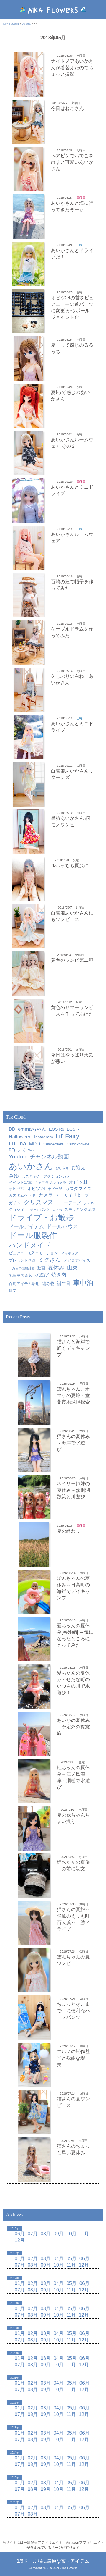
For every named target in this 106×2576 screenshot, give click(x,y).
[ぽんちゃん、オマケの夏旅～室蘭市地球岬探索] (34, 1402)
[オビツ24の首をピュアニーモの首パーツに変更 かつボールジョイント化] (28, 311)
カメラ (46, 1195)
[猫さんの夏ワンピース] (34, 2112)
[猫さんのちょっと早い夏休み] (34, 2160)
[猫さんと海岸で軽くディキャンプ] (34, 1355)
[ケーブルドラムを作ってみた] (28, 642)
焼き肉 (59, 1275)
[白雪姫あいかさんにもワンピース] (28, 926)
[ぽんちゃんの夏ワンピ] (34, 1970)
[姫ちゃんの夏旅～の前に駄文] (34, 1876)
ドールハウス (62, 1226)
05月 (72, 2258)
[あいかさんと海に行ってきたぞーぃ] (28, 216)
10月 (72, 2234)
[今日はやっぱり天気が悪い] (28, 1068)
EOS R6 (57, 1129)
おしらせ (62, 1168)
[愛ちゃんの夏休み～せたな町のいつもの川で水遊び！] (34, 1686)
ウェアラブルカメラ (50, 1183)
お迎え (78, 1167)
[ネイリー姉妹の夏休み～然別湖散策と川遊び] (34, 1497)
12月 (20, 2240)
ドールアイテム (26, 1226)
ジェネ (89, 1203)
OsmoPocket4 (78, 1144)
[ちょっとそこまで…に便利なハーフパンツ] (34, 2018)
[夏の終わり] (34, 1544)
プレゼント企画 (22, 1260)
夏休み (56, 1267)
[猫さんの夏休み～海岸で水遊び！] (34, 1450)
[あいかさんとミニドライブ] (28, 500)
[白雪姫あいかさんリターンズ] (28, 784)
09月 (59, 2234)
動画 (41, 1268)
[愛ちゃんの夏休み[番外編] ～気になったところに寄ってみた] (34, 1639)
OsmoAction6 (53, 1144)
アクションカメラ (59, 1177)
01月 (20, 2258)
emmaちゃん (32, 1129)
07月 (33, 2234)
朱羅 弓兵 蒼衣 (20, 1275)
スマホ (57, 1210)
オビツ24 (36, 1188)
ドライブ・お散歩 (41, 1218)
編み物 (48, 1284)
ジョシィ (16, 1209)
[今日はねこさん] (28, 122)
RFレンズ (17, 1150)
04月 (59, 2258)
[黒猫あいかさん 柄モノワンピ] (28, 832)
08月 (46, 2234)
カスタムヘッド (22, 1195)
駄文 (13, 1291)
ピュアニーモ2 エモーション (33, 1253)
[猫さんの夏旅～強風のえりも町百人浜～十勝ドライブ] (34, 1923)
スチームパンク (38, 1210)
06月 (20, 2234)
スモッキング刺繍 (80, 1209)
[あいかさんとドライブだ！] (28, 264)
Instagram (44, 1137)
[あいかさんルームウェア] (28, 548)
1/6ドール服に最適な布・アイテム (53, 2561)
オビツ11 (78, 1182)
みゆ (14, 1176)
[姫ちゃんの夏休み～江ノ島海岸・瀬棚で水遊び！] (34, 1781)
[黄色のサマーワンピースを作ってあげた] (28, 1021)
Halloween (20, 1137)
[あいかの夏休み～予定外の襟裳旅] (34, 1734)
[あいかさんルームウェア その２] (28, 453)
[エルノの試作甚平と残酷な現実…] (34, 2065)
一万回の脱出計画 (22, 1268)
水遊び (42, 1275)
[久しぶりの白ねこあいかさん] (28, 690)
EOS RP (74, 1129)
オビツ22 (17, 1189)
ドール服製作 (33, 1235)
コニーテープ (68, 1203)
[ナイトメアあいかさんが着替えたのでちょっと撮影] (28, 75)
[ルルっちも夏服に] (28, 879)
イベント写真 (20, 1183)
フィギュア (69, 1253)
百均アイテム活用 (24, 1284)
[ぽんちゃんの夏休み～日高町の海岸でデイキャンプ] (34, 1592)
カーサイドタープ (72, 1195)
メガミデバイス (77, 1260)
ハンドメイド (30, 1245)
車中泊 (83, 1283)
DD (12, 1129)
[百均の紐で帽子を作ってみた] (28, 595)
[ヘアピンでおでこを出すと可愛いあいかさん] (28, 169)
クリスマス (39, 1202)
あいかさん (31, 1166)
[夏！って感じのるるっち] (28, 358)
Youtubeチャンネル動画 (39, 1157)
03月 (46, 2258)
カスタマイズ (78, 1188)
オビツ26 (55, 1189)
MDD (34, 1144)
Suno (32, 1150)
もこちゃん (31, 1176)
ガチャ (15, 1203)
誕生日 (64, 1283)
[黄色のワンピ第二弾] (28, 974)
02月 (33, 2258)
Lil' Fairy (67, 1136)
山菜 (72, 1268)
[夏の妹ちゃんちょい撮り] (34, 1828)
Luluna (18, 1143)
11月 (84, 2234)
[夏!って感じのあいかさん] (28, 406)
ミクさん (49, 1260)
